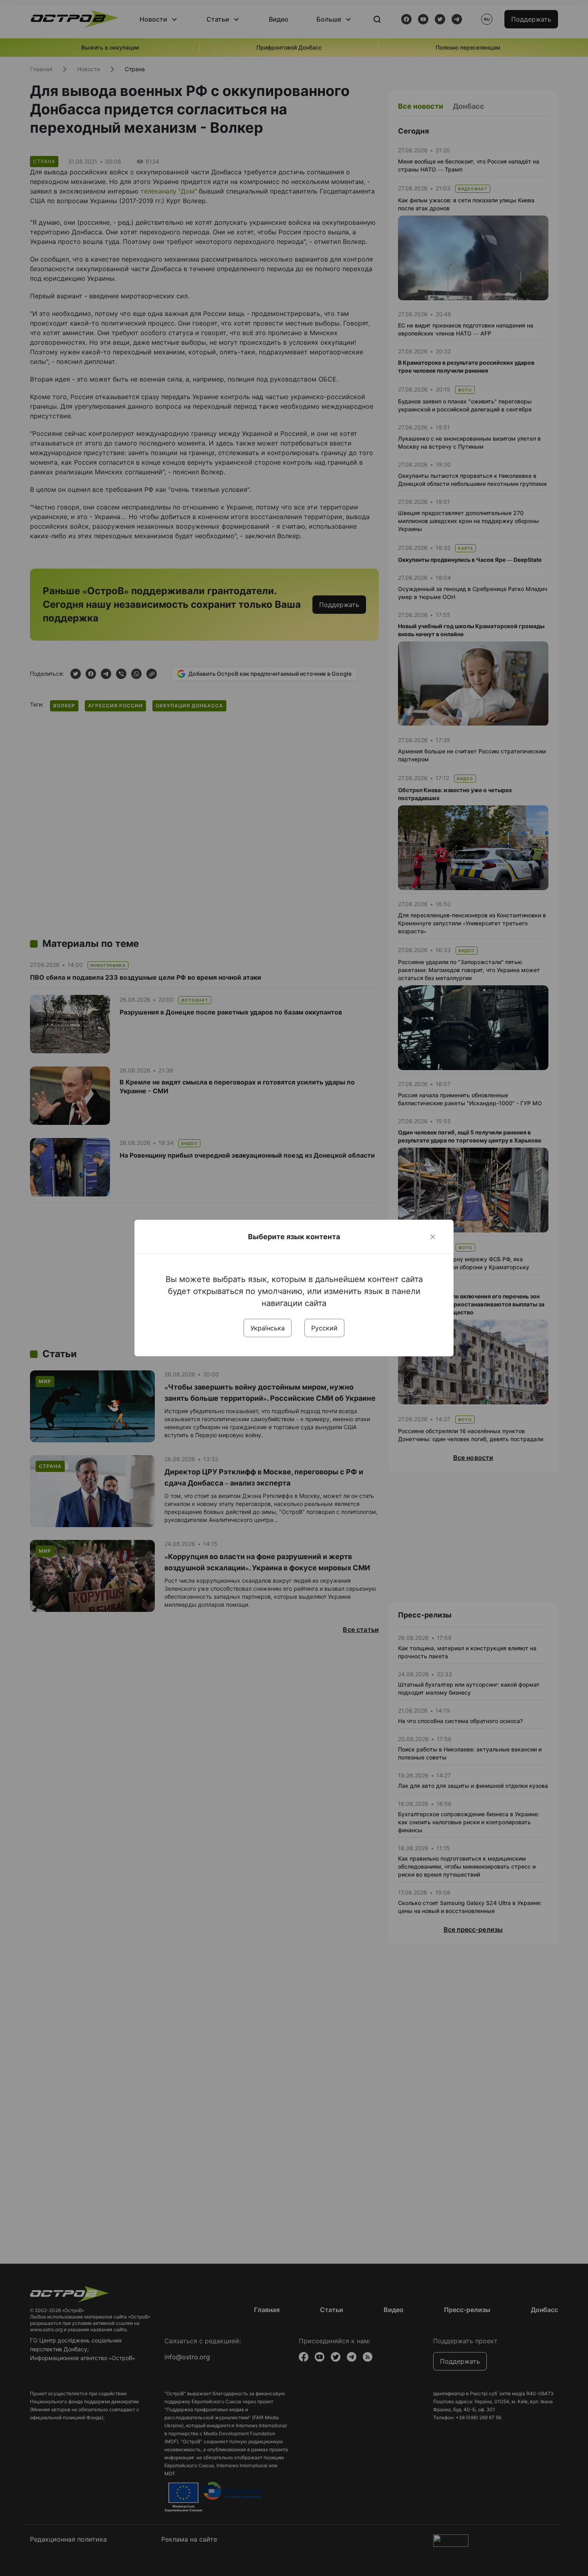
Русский (324, 1328)
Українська (268, 1328)
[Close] (433, 1237)
